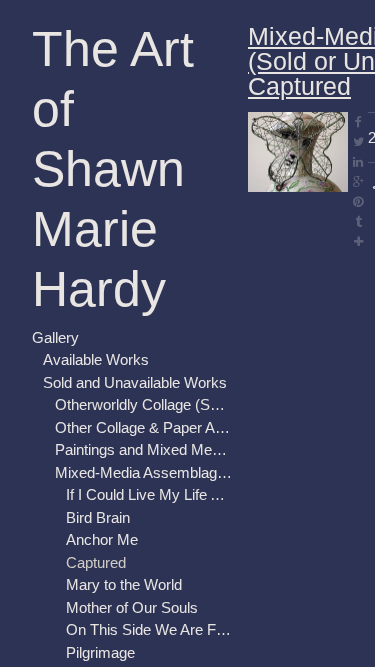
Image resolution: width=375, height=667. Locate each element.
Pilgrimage (100, 652)
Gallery (55, 337)
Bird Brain (98, 517)
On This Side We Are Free (149, 629)
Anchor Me (102, 539)
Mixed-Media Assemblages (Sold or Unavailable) (144, 472)
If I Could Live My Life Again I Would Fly (149, 494)
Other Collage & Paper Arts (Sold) (144, 427)
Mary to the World (124, 584)
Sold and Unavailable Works (135, 382)
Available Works (96, 359)
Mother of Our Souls (132, 607)
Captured (96, 562)
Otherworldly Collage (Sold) (144, 404)
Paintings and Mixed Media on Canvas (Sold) (144, 449)
